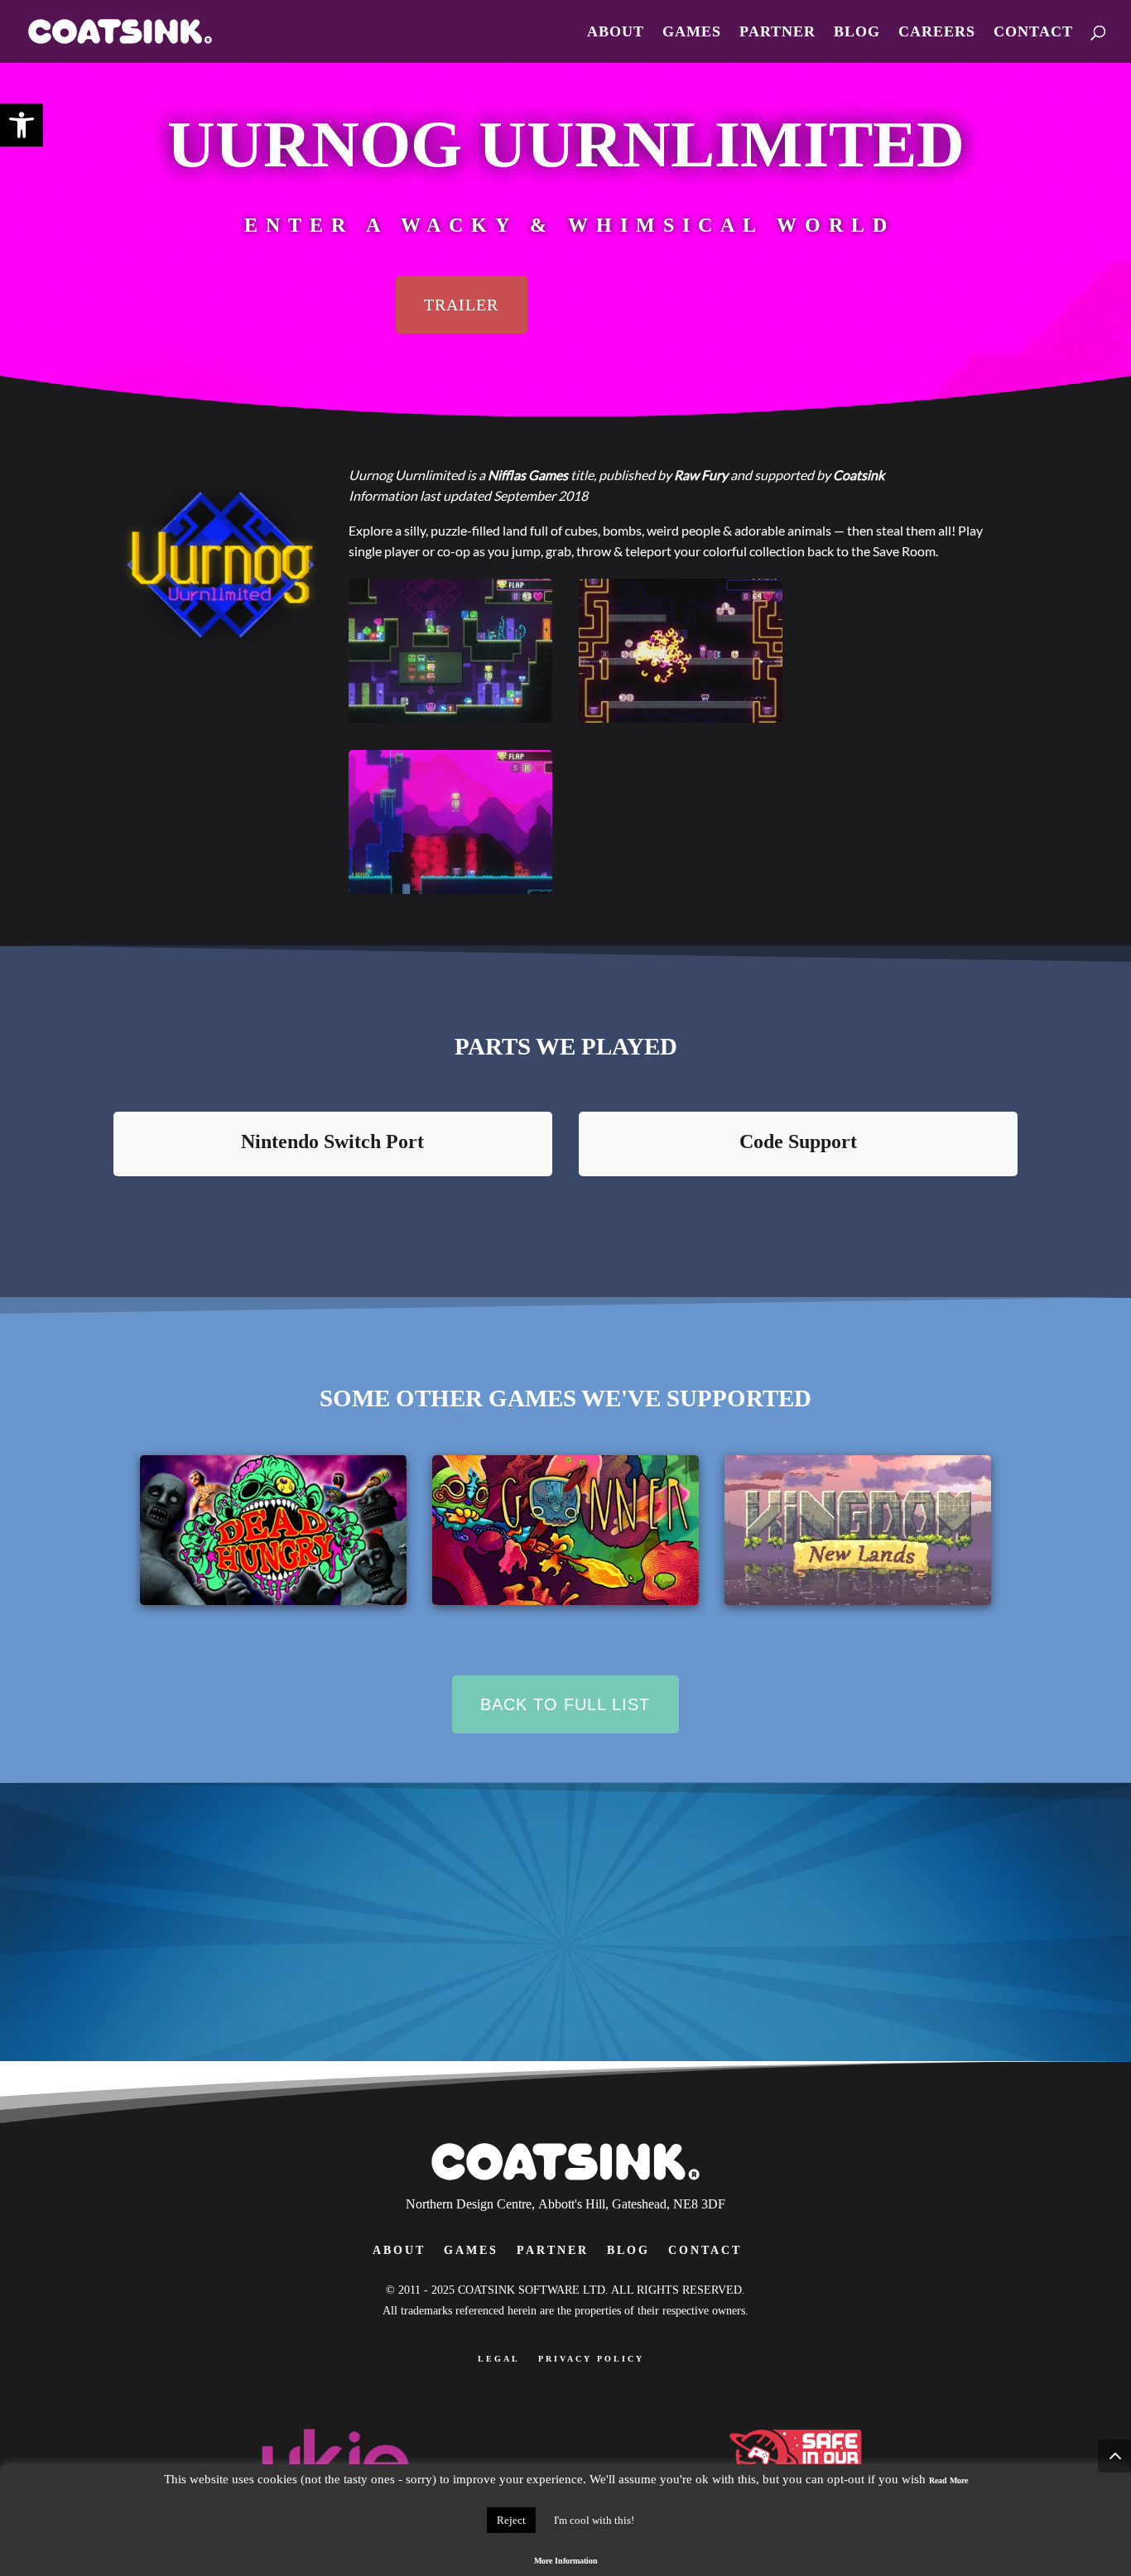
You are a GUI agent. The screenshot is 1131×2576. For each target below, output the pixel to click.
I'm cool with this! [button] (594, 2520)
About (616, 33)
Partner (777, 33)
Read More (948, 2480)
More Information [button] (566, 2561)
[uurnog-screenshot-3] (681, 717)
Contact (1033, 33)
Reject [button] (511, 2520)
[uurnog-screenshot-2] (450, 889)
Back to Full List (565, 1704)
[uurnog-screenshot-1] (450, 717)
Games (692, 33)
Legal (499, 2359)
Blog (857, 33)
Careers (937, 33)
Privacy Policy (591, 2359)
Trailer (461, 305)
